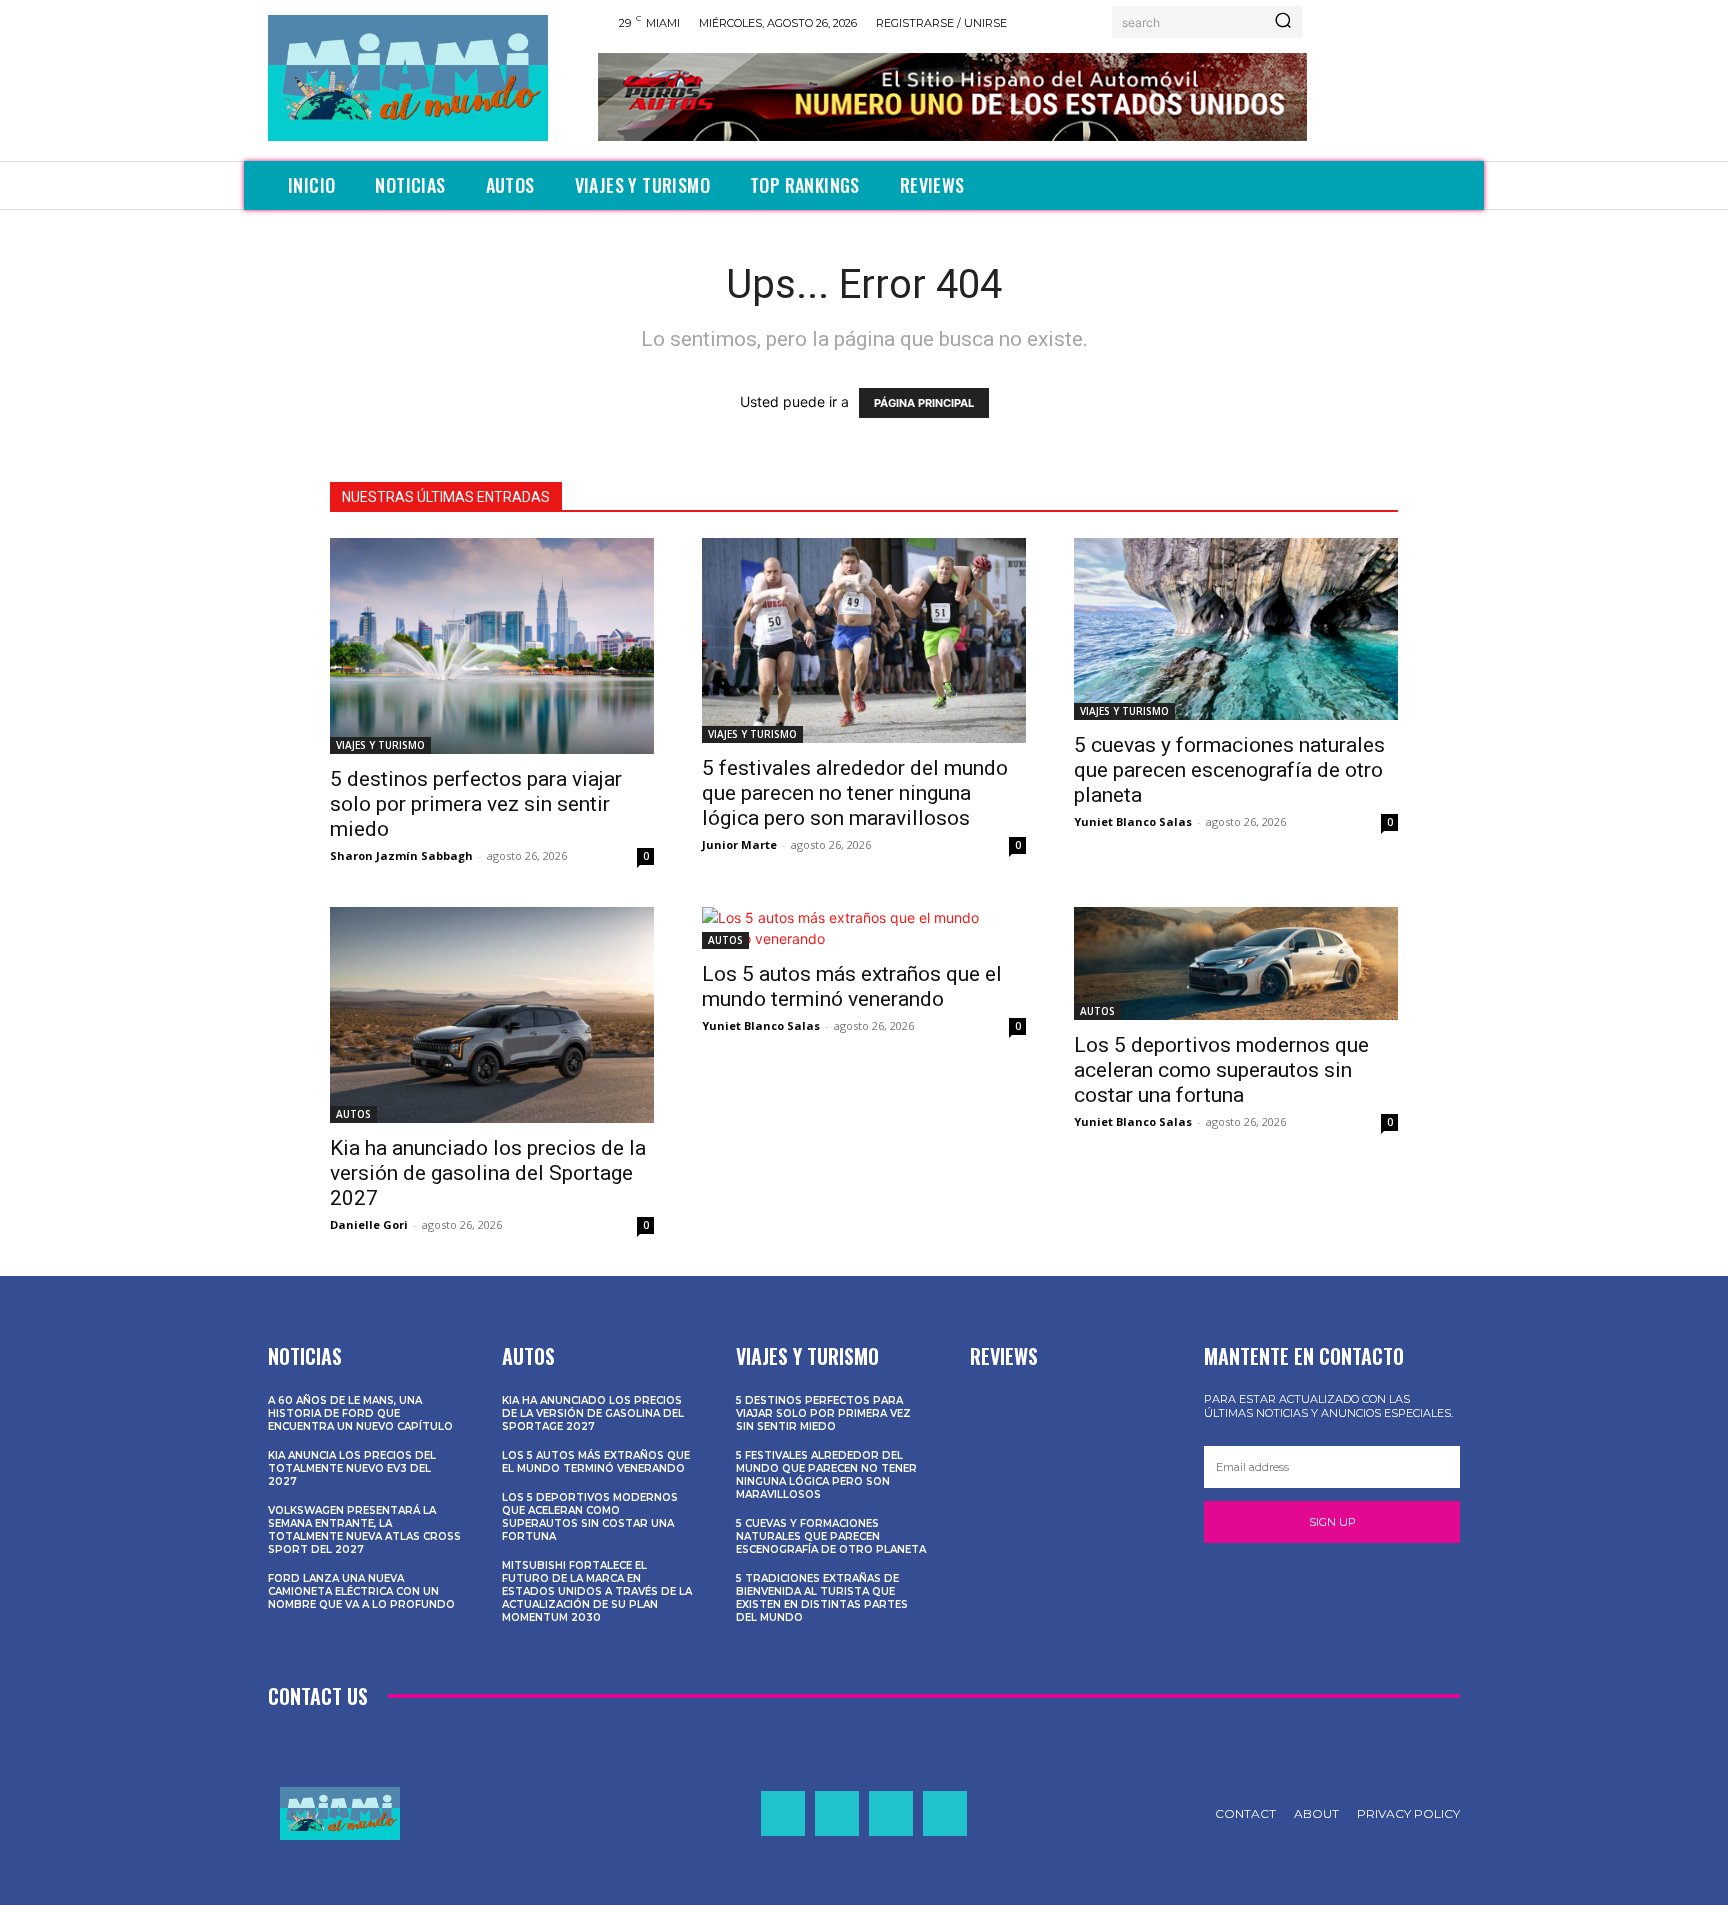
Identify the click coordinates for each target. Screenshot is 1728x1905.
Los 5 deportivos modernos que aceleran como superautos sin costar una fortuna (1221, 1070)
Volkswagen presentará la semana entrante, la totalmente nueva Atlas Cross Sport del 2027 (364, 1530)
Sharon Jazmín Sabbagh (401, 855)
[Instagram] (837, 1813)
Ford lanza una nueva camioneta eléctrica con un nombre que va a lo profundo (361, 1591)
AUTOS (353, 1114)
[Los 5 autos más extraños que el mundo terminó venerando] (864, 928)
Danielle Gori (369, 1224)
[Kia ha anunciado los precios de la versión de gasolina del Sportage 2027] (492, 1015)
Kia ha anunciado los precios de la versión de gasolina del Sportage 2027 (488, 1173)
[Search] (1283, 22)
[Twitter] (891, 1813)
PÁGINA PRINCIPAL (924, 403)
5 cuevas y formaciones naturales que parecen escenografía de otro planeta (1229, 770)
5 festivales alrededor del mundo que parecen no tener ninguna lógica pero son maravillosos (855, 793)
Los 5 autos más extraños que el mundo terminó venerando (852, 986)
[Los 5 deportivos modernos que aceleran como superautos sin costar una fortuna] (1236, 963)
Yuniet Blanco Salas (1133, 821)
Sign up (1332, 1522)
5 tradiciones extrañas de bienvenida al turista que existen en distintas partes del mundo (822, 1598)
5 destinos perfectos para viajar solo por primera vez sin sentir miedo (476, 804)
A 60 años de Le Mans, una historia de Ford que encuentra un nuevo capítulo (360, 1413)
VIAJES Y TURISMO (380, 745)
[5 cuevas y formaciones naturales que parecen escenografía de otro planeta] (1236, 629)
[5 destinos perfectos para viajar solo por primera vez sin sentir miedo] (492, 646)
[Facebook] (783, 1813)
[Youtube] (945, 1813)
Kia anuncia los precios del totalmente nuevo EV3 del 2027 (352, 1468)
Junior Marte (739, 844)
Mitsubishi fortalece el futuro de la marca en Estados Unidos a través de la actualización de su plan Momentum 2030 (597, 1591)
